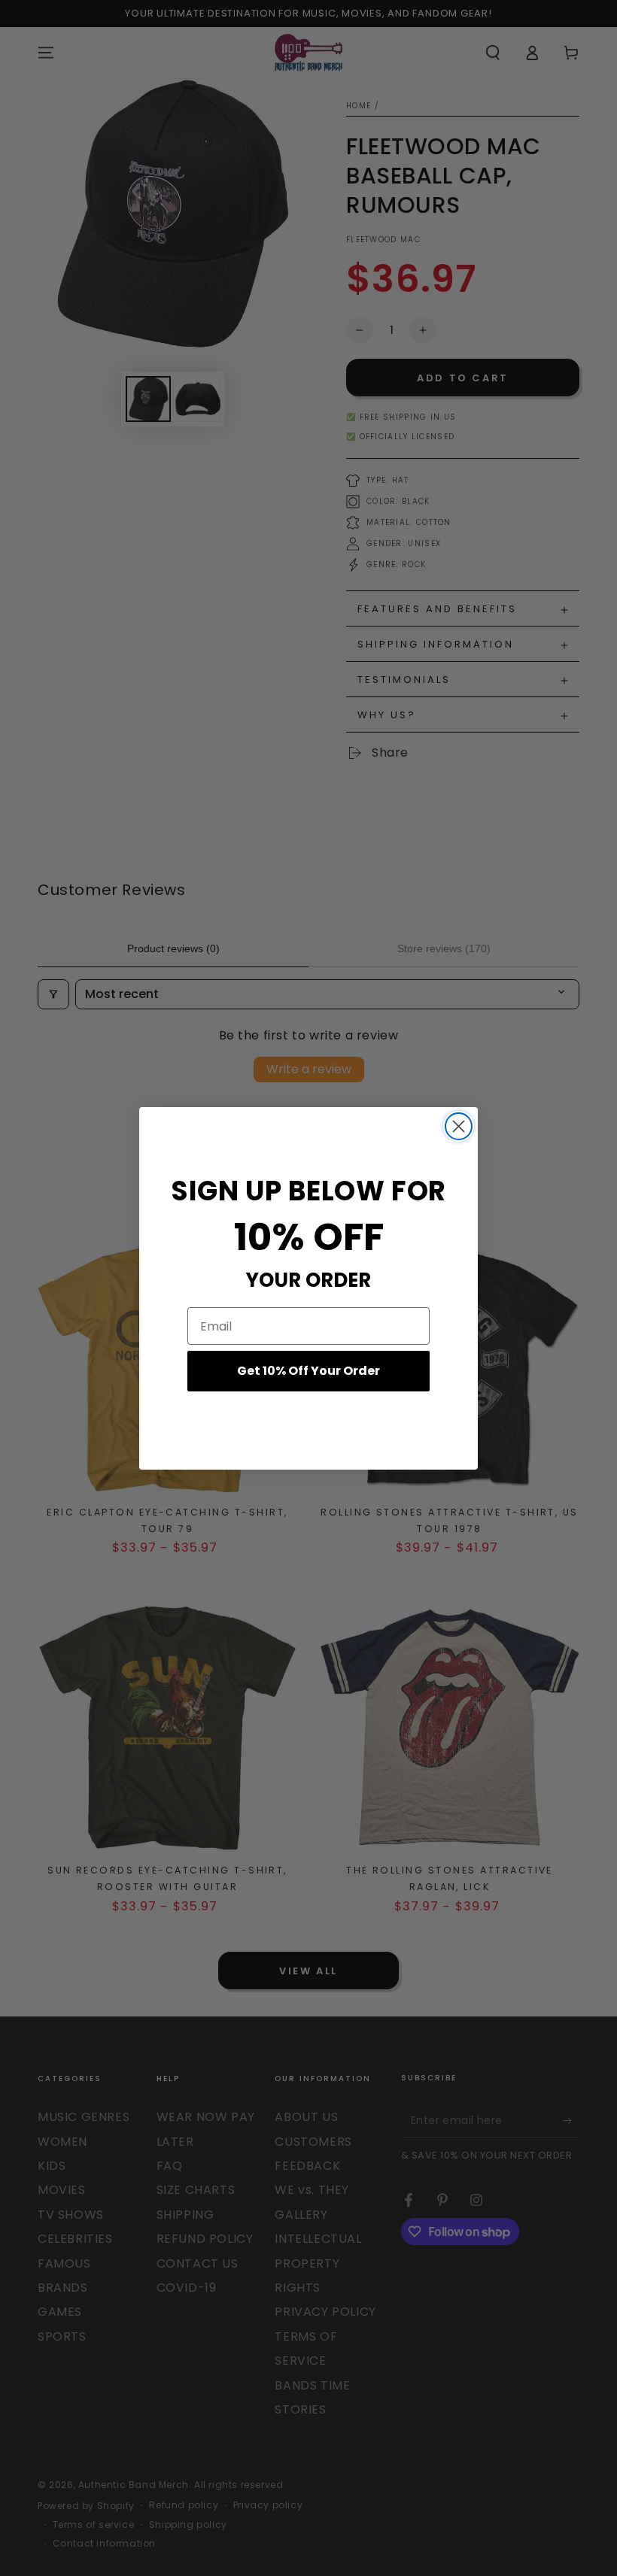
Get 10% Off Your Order (308, 1371)
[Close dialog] (459, 1126)
